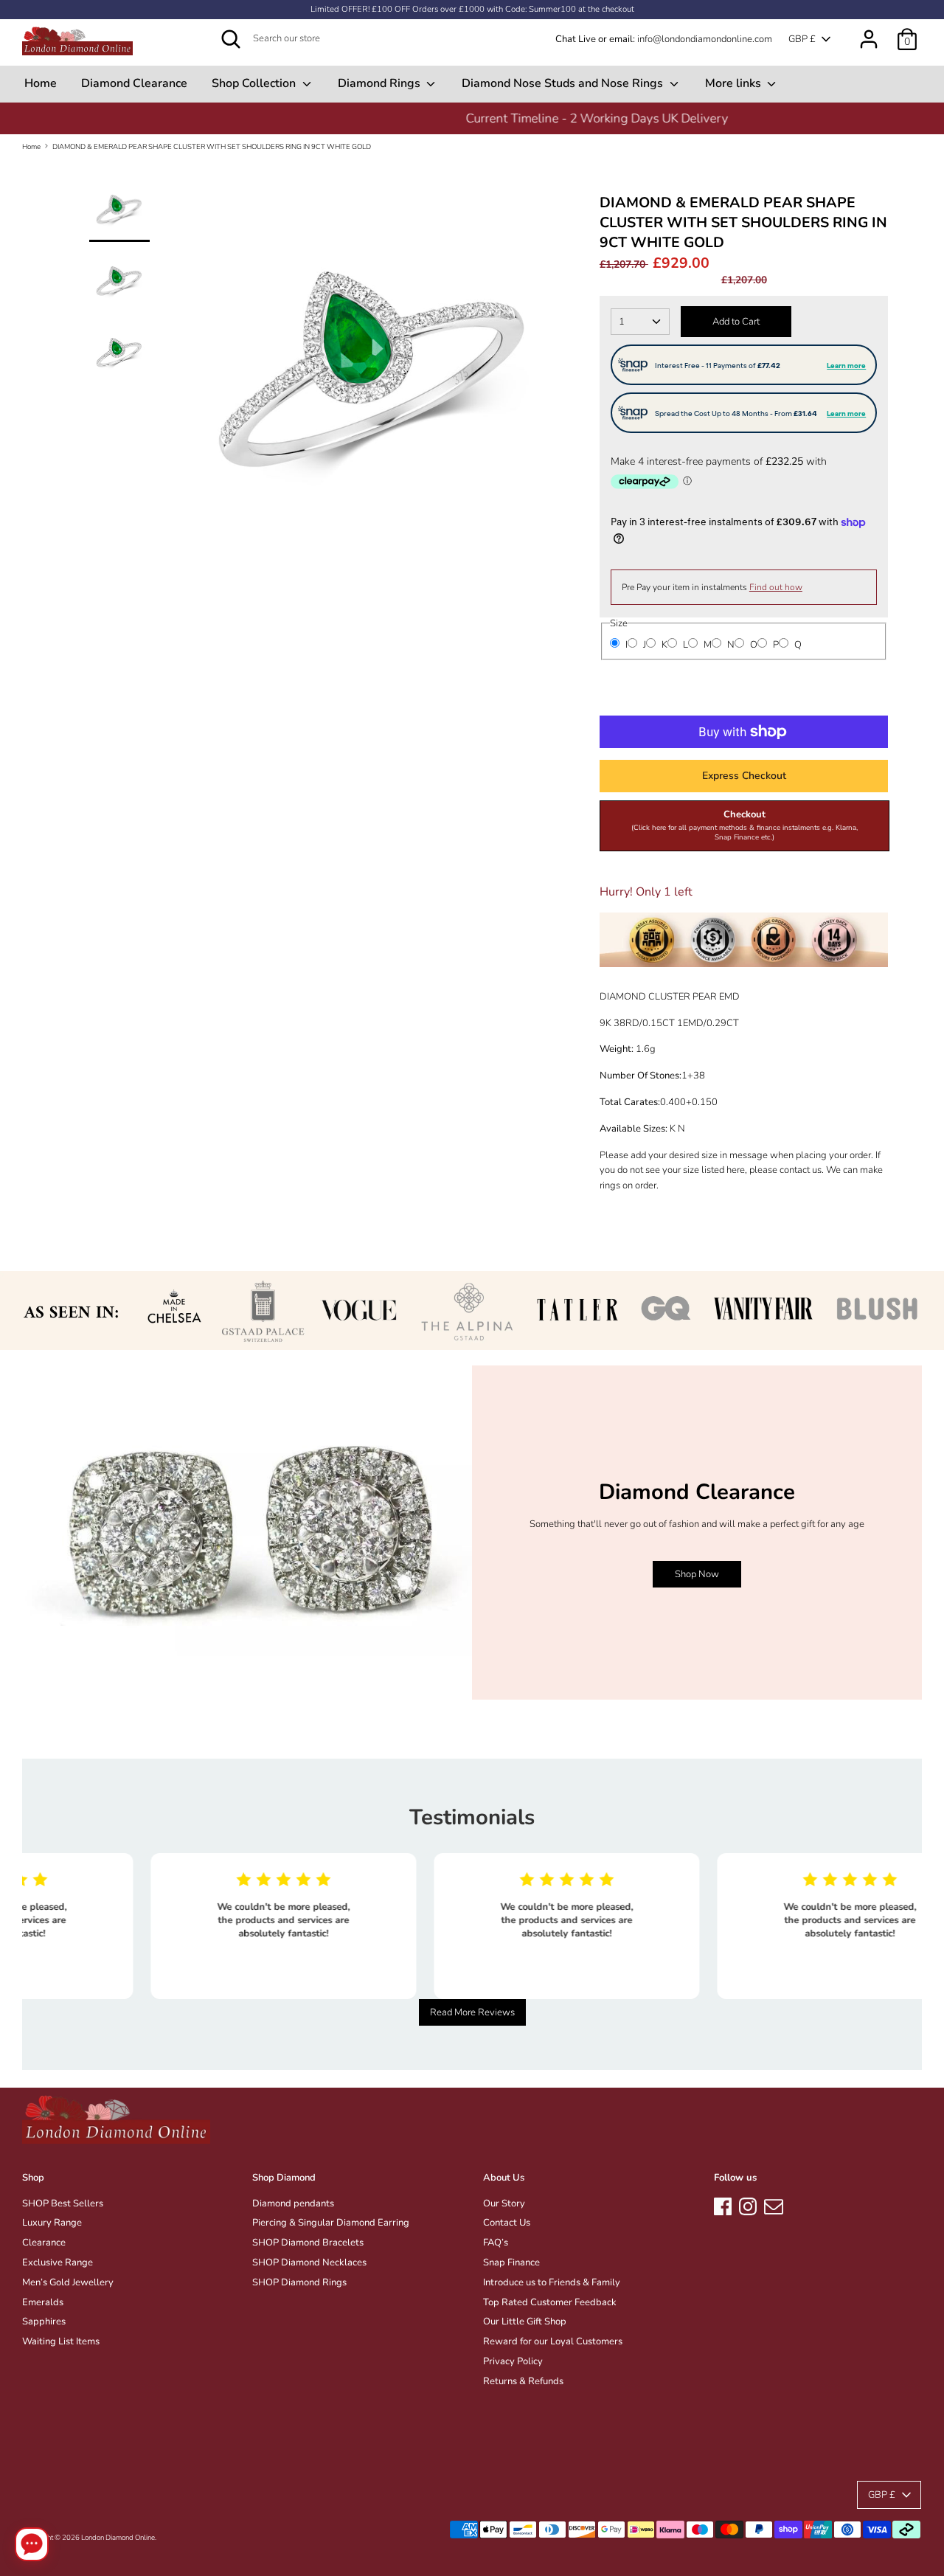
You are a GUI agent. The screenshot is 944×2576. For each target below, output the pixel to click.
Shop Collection (255, 83)
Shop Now (697, 1574)
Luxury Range (52, 2223)
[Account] (869, 32)
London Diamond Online (118, 2537)
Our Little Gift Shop (525, 2321)
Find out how (776, 587)
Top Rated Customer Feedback (550, 2302)
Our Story (504, 2203)
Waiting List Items (61, 2341)
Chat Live (576, 39)
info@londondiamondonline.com (705, 39)
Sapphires (44, 2321)
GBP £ (802, 39)
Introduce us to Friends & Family (552, 2282)
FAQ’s (496, 2243)
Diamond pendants (293, 2203)
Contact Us (507, 2223)
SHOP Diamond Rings (299, 2282)
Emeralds (43, 2302)
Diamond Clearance (134, 83)
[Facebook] (723, 2204)
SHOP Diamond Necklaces (309, 2262)
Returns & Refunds (523, 2381)
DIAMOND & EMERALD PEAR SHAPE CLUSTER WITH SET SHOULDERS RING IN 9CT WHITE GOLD (212, 146)
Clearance (44, 2243)
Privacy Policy (513, 2361)
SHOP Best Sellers (63, 2203)
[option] (375, 390)
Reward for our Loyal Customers (553, 2341)
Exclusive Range (58, 2262)
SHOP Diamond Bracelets (308, 2243)
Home (41, 83)
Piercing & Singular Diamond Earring (331, 2223)
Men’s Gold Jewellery (68, 2282)
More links (735, 83)
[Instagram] (748, 2204)
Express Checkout (744, 776)
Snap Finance (511, 2262)
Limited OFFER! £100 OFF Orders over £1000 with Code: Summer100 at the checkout (472, 9)
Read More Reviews (472, 2012)
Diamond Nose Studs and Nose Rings (564, 83)
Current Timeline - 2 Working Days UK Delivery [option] (472, 118)
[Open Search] (231, 39)
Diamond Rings (381, 83)
